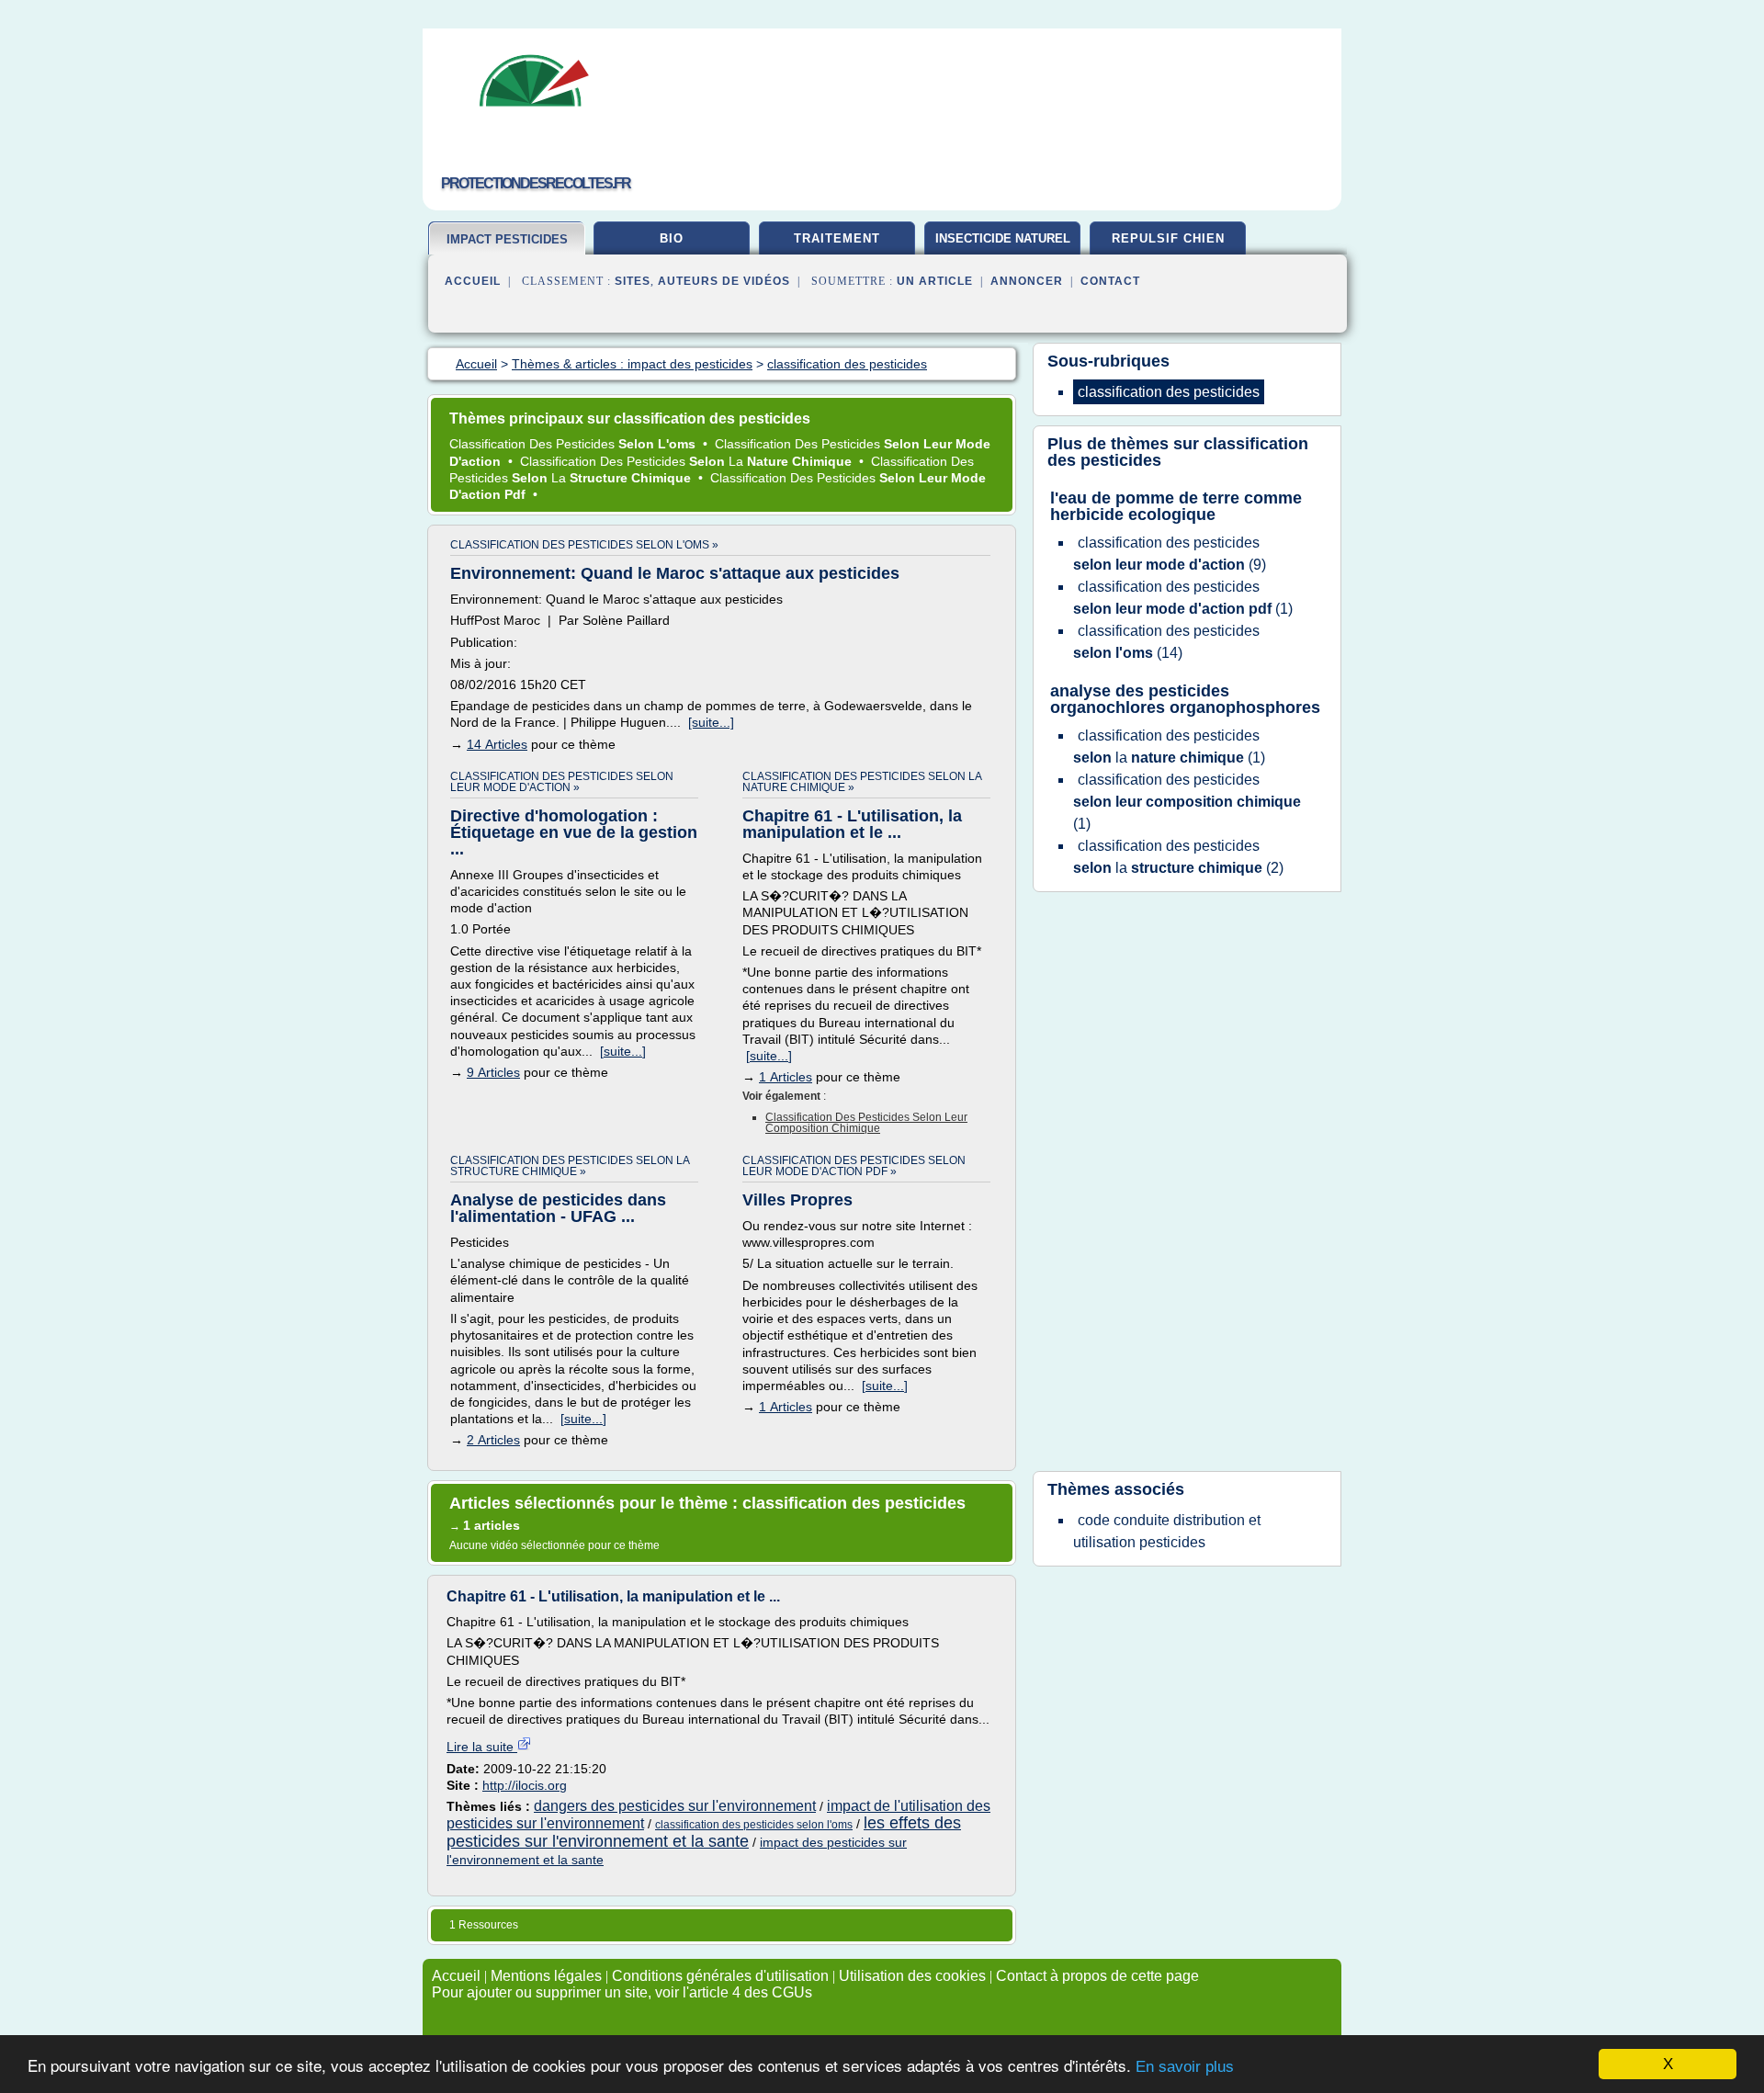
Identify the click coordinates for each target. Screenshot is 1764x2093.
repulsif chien (1168, 238)
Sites (633, 281)
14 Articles (497, 744)
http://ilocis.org (525, 1785)
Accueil (473, 281)
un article (935, 281)
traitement (837, 238)
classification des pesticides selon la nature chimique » (862, 782)
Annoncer (1027, 281)
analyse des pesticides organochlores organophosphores (1185, 699)
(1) (1183, 598)
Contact (1110, 281)
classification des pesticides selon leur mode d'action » (562, 782)
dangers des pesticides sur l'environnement (675, 1806)
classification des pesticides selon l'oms (754, 1825)
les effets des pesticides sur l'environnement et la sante (704, 1832)
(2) (1178, 857)
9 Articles (493, 1072)
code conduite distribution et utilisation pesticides (1167, 1531)
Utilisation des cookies (912, 1976)
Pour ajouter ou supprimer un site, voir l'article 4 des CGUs (622, 1992)
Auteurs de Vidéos (724, 281)
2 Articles (493, 1440)
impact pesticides (507, 239)
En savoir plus (1185, 2067)
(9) (1170, 554)
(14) (1166, 642)
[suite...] (711, 722)
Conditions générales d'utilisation (720, 1976)
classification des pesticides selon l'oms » (584, 545)
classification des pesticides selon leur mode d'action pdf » (854, 1166)
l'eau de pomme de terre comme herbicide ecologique (1176, 506)
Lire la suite (482, 1747)
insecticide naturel (1003, 238)
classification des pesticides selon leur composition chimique (866, 1123)
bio (672, 238)
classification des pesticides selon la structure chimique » (570, 1166)
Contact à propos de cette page (1097, 1976)
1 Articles (786, 1077)
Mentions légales (546, 1976)
